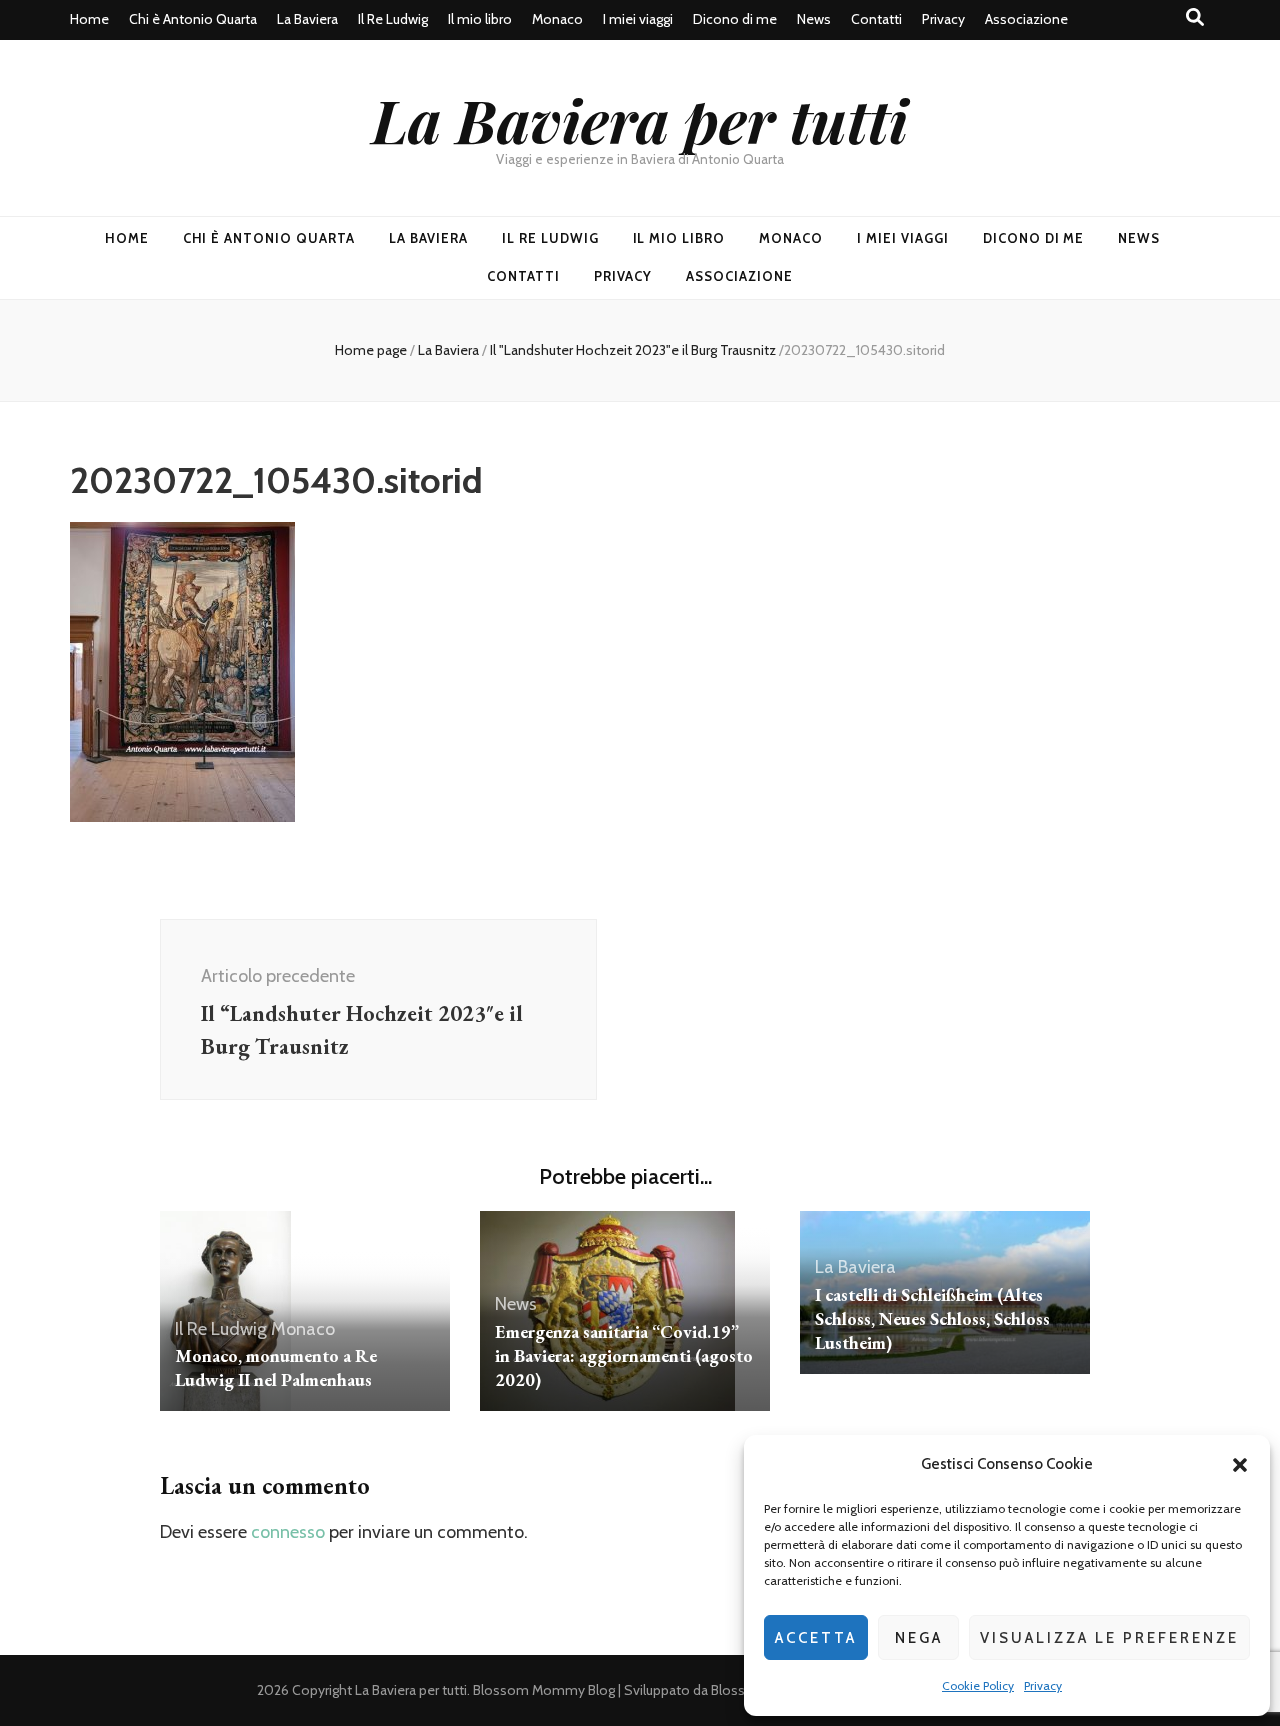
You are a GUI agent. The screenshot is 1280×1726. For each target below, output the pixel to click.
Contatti (876, 19)
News (814, 19)
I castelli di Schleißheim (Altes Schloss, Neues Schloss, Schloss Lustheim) (932, 1318)
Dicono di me (735, 19)
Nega (919, 1638)
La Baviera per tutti (640, 119)
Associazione (1026, 19)
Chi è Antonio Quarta (193, 19)
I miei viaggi (638, 19)
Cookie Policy (978, 1685)
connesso (288, 1532)
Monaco (557, 19)
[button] (1240, 1465)
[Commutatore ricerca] (1195, 17)
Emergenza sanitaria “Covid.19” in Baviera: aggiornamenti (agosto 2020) (624, 1355)
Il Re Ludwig (393, 19)
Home (89, 19)
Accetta (816, 1638)
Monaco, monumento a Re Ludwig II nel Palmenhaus (276, 1367)
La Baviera (307, 19)
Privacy (1043, 1685)
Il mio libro (480, 19)
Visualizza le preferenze (1109, 1638)
